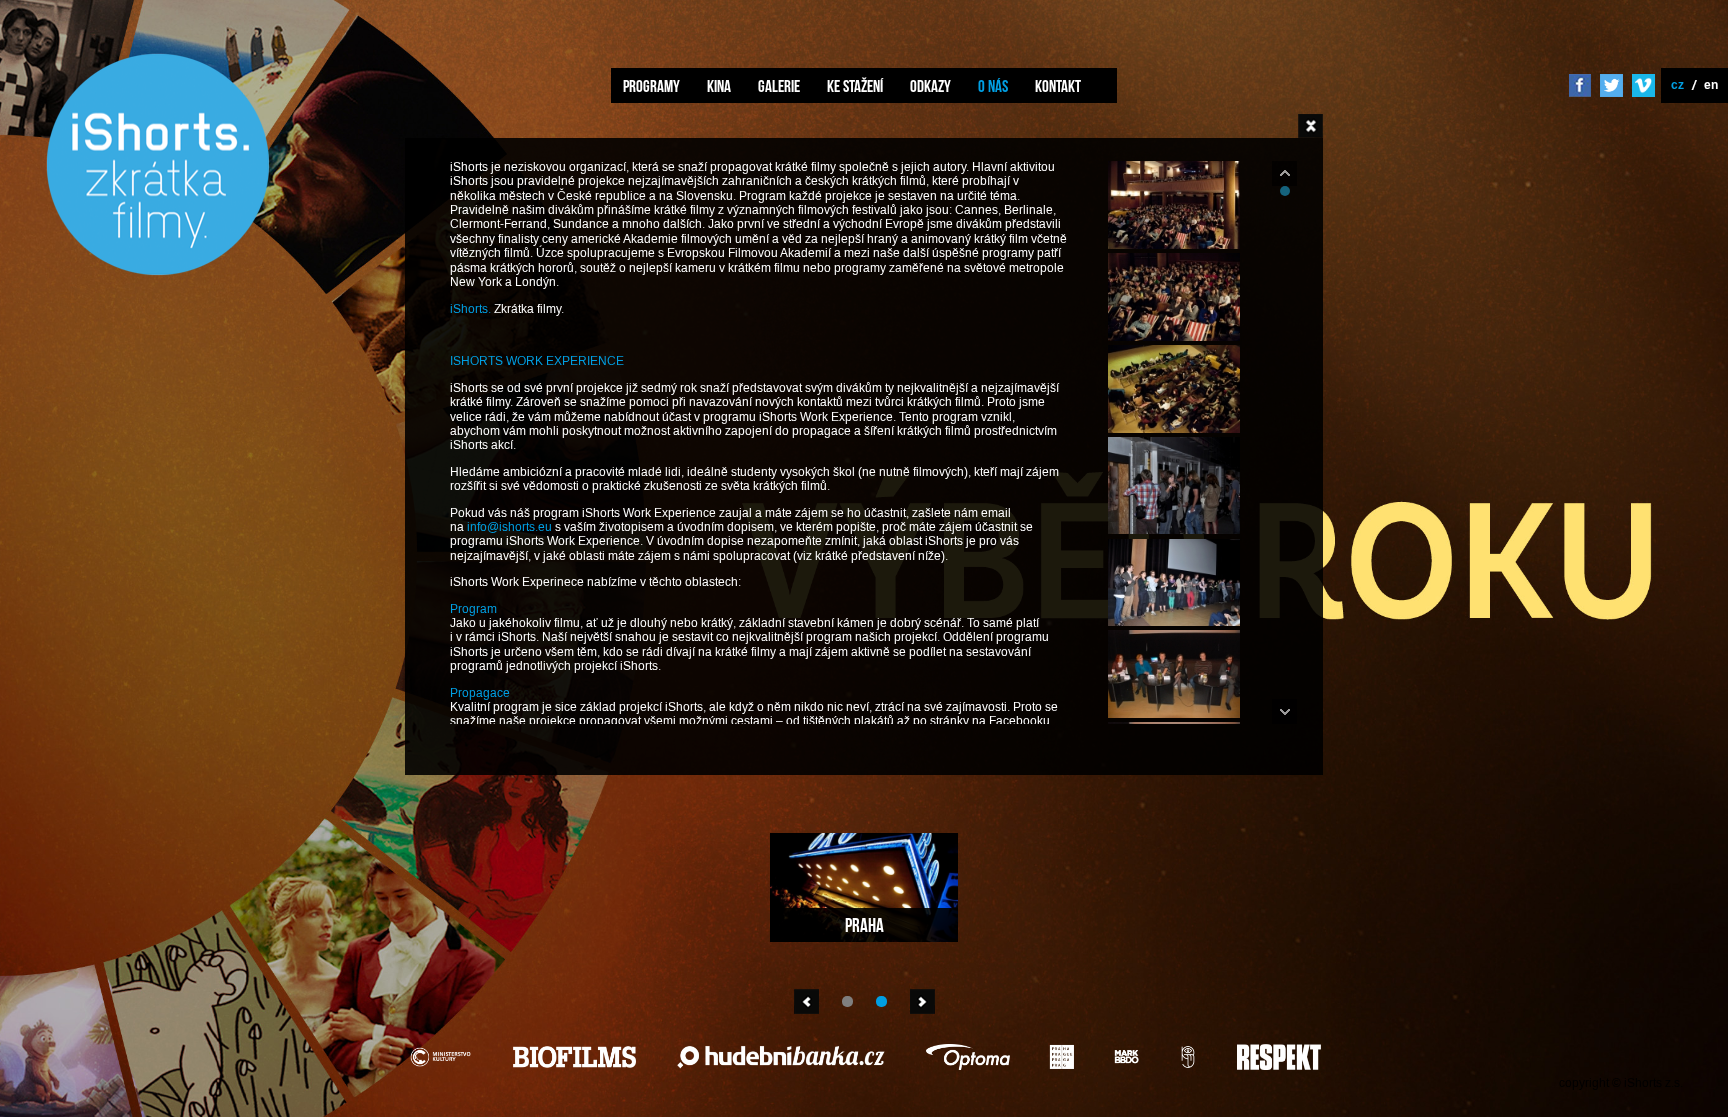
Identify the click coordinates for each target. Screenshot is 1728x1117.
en (1711, 84)
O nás (993, 86)
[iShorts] (157, 272)
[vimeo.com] (1643, 87)
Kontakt (1058, 86)
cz (1677, 84)
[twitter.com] (1611, 87)
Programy (651, 86)
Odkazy (930, 86)
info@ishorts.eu (509, 527)
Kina (719, 86)
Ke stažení (855, 86)
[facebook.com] (1580, 87)
